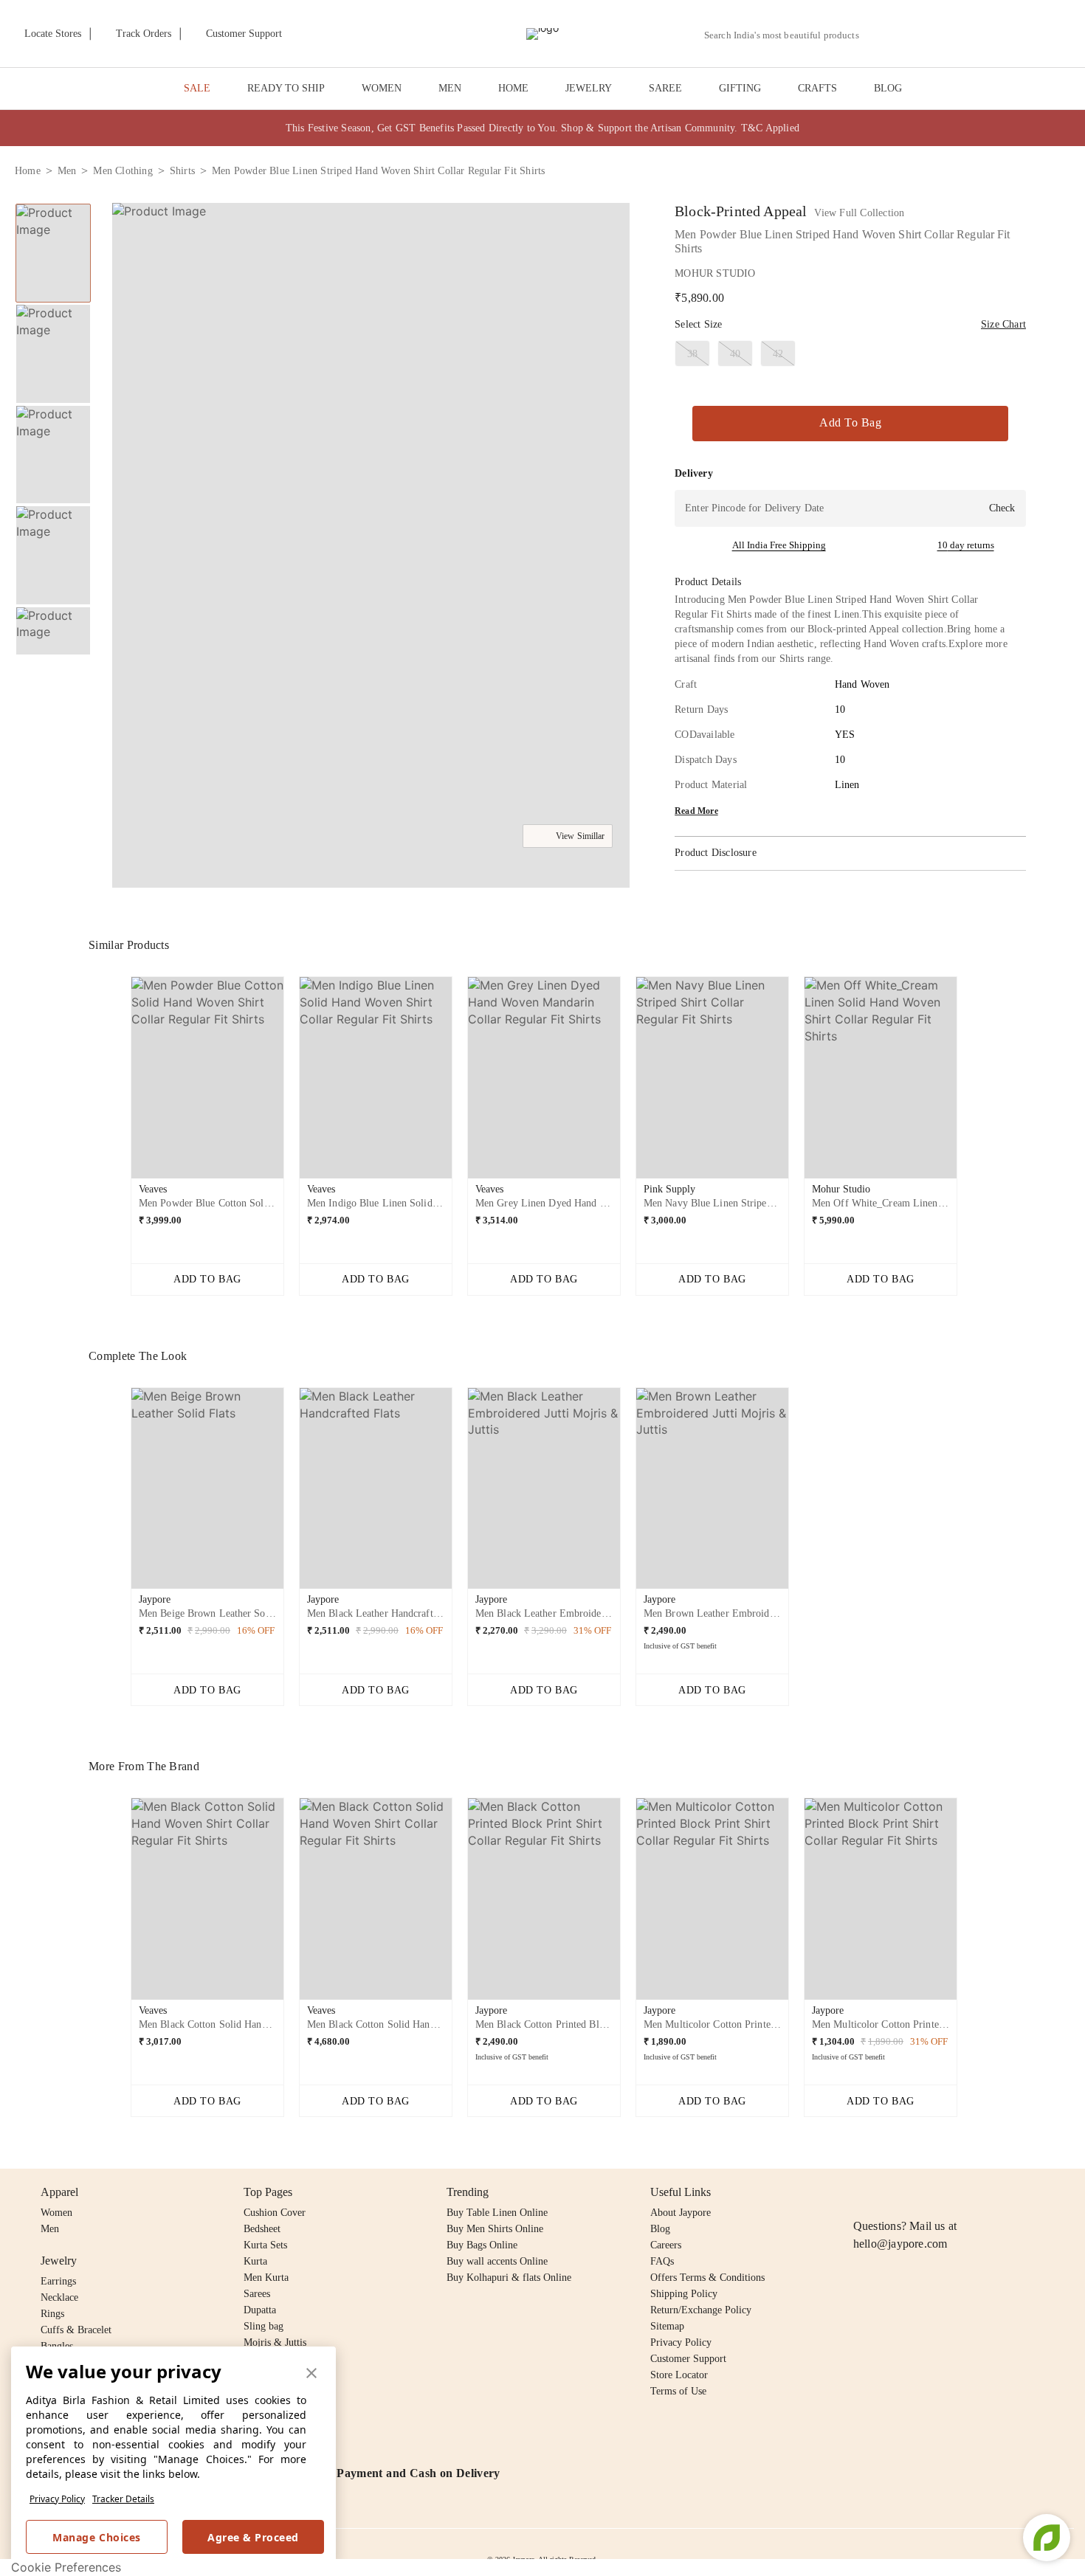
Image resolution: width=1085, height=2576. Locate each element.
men (67, 171)
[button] (913, 34)
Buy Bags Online (482, 2245)
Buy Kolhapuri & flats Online (509, 2278)
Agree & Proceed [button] (253, 2537)
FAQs (662, 2261)
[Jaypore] (542, 34)
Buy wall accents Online (497, 2261)
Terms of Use (678, 2391)
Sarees (257, 2294)
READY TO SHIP (286, 88)
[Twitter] (919, 2192)
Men (50, 2229)
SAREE (665, 88)
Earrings (58, 2281)
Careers (666, 2245)
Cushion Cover (275, 2213)
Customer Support (688, 2359)
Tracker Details (123, 2499)
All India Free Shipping (779, 545)
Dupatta (260, 2310)
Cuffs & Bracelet (76, 2330)
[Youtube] (947, 2192)
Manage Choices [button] (96, 2537)
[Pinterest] (976, 2192)
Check (1002, 508)
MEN (450, 88)
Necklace (59, 2297)
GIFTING (740, 88)
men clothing (123, 171)
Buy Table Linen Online (497, 2213)
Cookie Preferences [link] (66, 2567)
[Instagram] (862, 2192)
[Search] (879, 35)
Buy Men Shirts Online (495, 2229)
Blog (660, 2229)
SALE (197, 88)
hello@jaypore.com (900, 2244)
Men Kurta (266, 2278)
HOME (513, 88)
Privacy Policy (57, 2499)
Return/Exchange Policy (701, 2310)
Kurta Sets (265, 2245)
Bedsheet (262, 2229)
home (28, 171)
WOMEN (382, 88)
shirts (182, 171)
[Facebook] (891, 2192)
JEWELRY (589, 88)
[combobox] (788, 35)
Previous (53, 203)
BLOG (888, 88)
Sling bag (263, 2326)
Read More (696, 811)
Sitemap (667, 2326)
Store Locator (679, 2375)
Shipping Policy (684, 2294)
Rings (52, 2314)
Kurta (255, 2261)
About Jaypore (681, 2213)
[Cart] (988, 35)
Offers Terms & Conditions (707, 2278)
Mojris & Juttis (275, 2342)
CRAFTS (817, 88)
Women (56, 2213)
